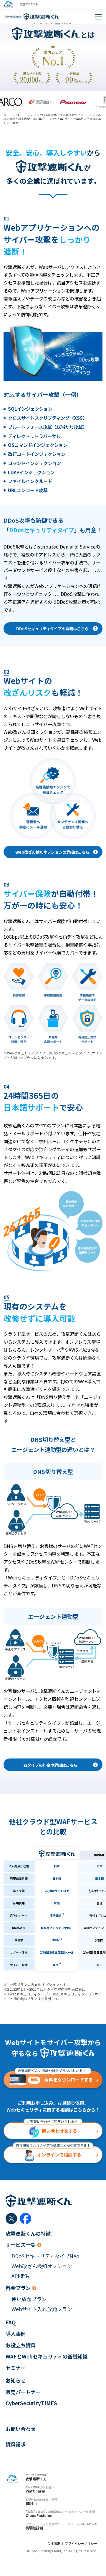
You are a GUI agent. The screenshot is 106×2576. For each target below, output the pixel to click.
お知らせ (16, 2381)
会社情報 (54, 2543)
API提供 (20, 2276)
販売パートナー (23, 2392)
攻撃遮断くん (36, 2479)
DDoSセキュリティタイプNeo (45, 2256)
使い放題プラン (29, 2299)
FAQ (11, 2322)
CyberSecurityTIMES (31, 2403)
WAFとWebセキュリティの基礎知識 (47, 2356)
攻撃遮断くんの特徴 (28, 2234)
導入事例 (16, 2334)
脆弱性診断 (34, 2528)
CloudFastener (39, 2516)
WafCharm (35, 2491)
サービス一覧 (21, 2245)
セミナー (16, 2368)
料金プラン (18, 2288)
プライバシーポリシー (81, 2543)
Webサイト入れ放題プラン (42, 2309)
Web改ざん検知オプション (42, 2266)
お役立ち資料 (21, 2345)
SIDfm (31, 2504)
